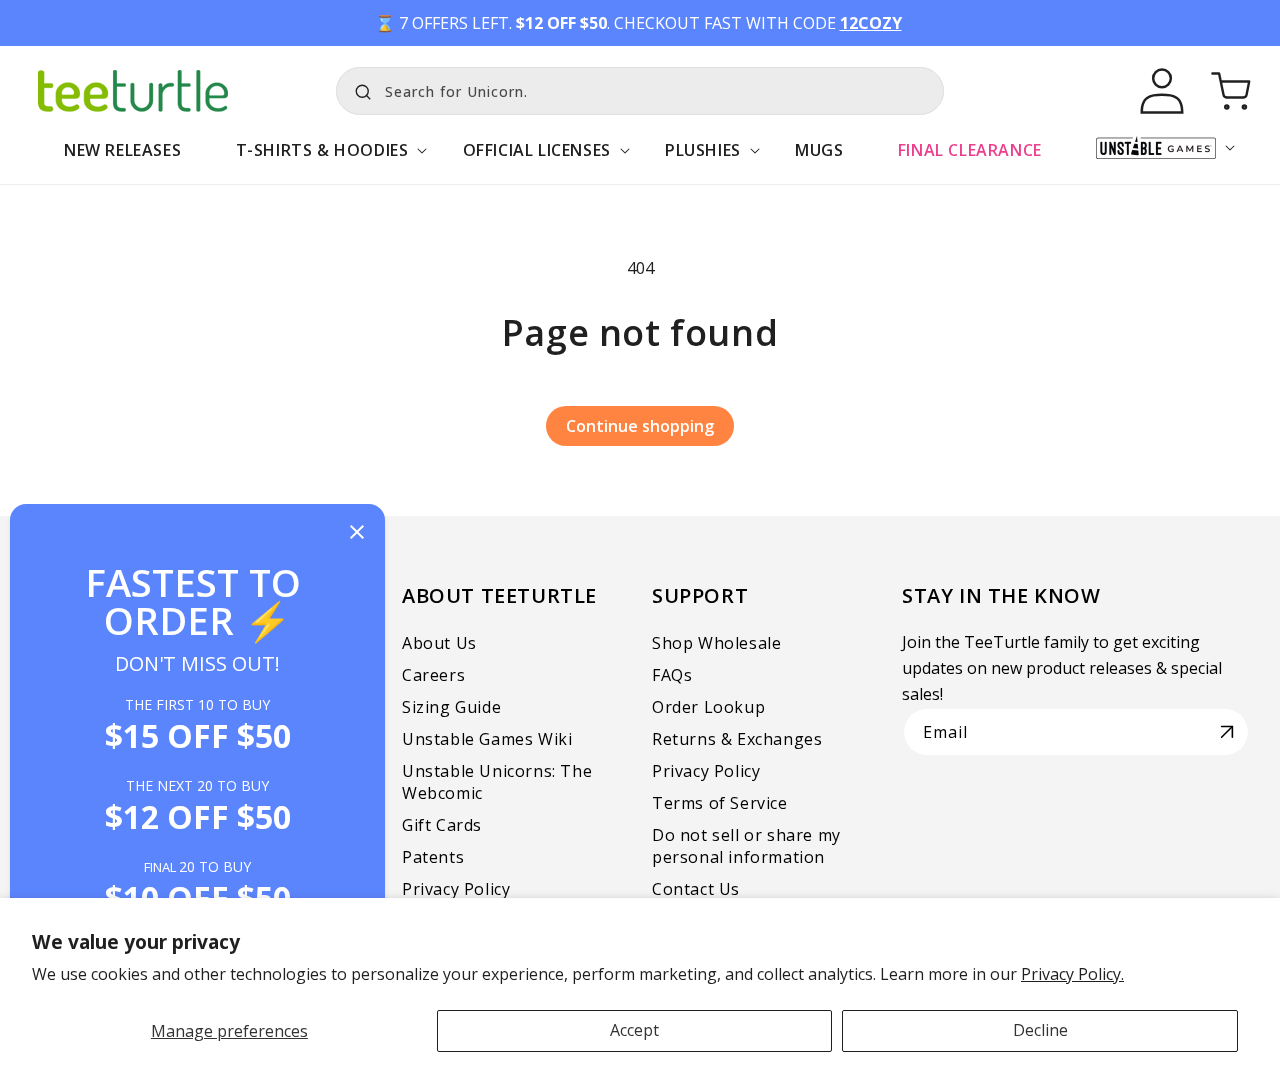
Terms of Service (720, 803)
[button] (321, 160)
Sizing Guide (451, 707)
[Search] (358, 89)
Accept (634, 1030)
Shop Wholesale (716, 643)
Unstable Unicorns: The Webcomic (497, 782)
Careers (433, 675)
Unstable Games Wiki (487, 739)
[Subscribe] (1227, 732)
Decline (1040, 1030)
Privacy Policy (456, 889)
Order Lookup (708, 707)
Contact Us (696, 889)
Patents (433, 857)
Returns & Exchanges (737, 739)
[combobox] (640, 91)
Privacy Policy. (1072, 974)
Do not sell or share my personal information (746, 846)
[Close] (357, 533)
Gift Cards (442, 825)
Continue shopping (640, 426)
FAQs (672, 675)
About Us (439, 643)
